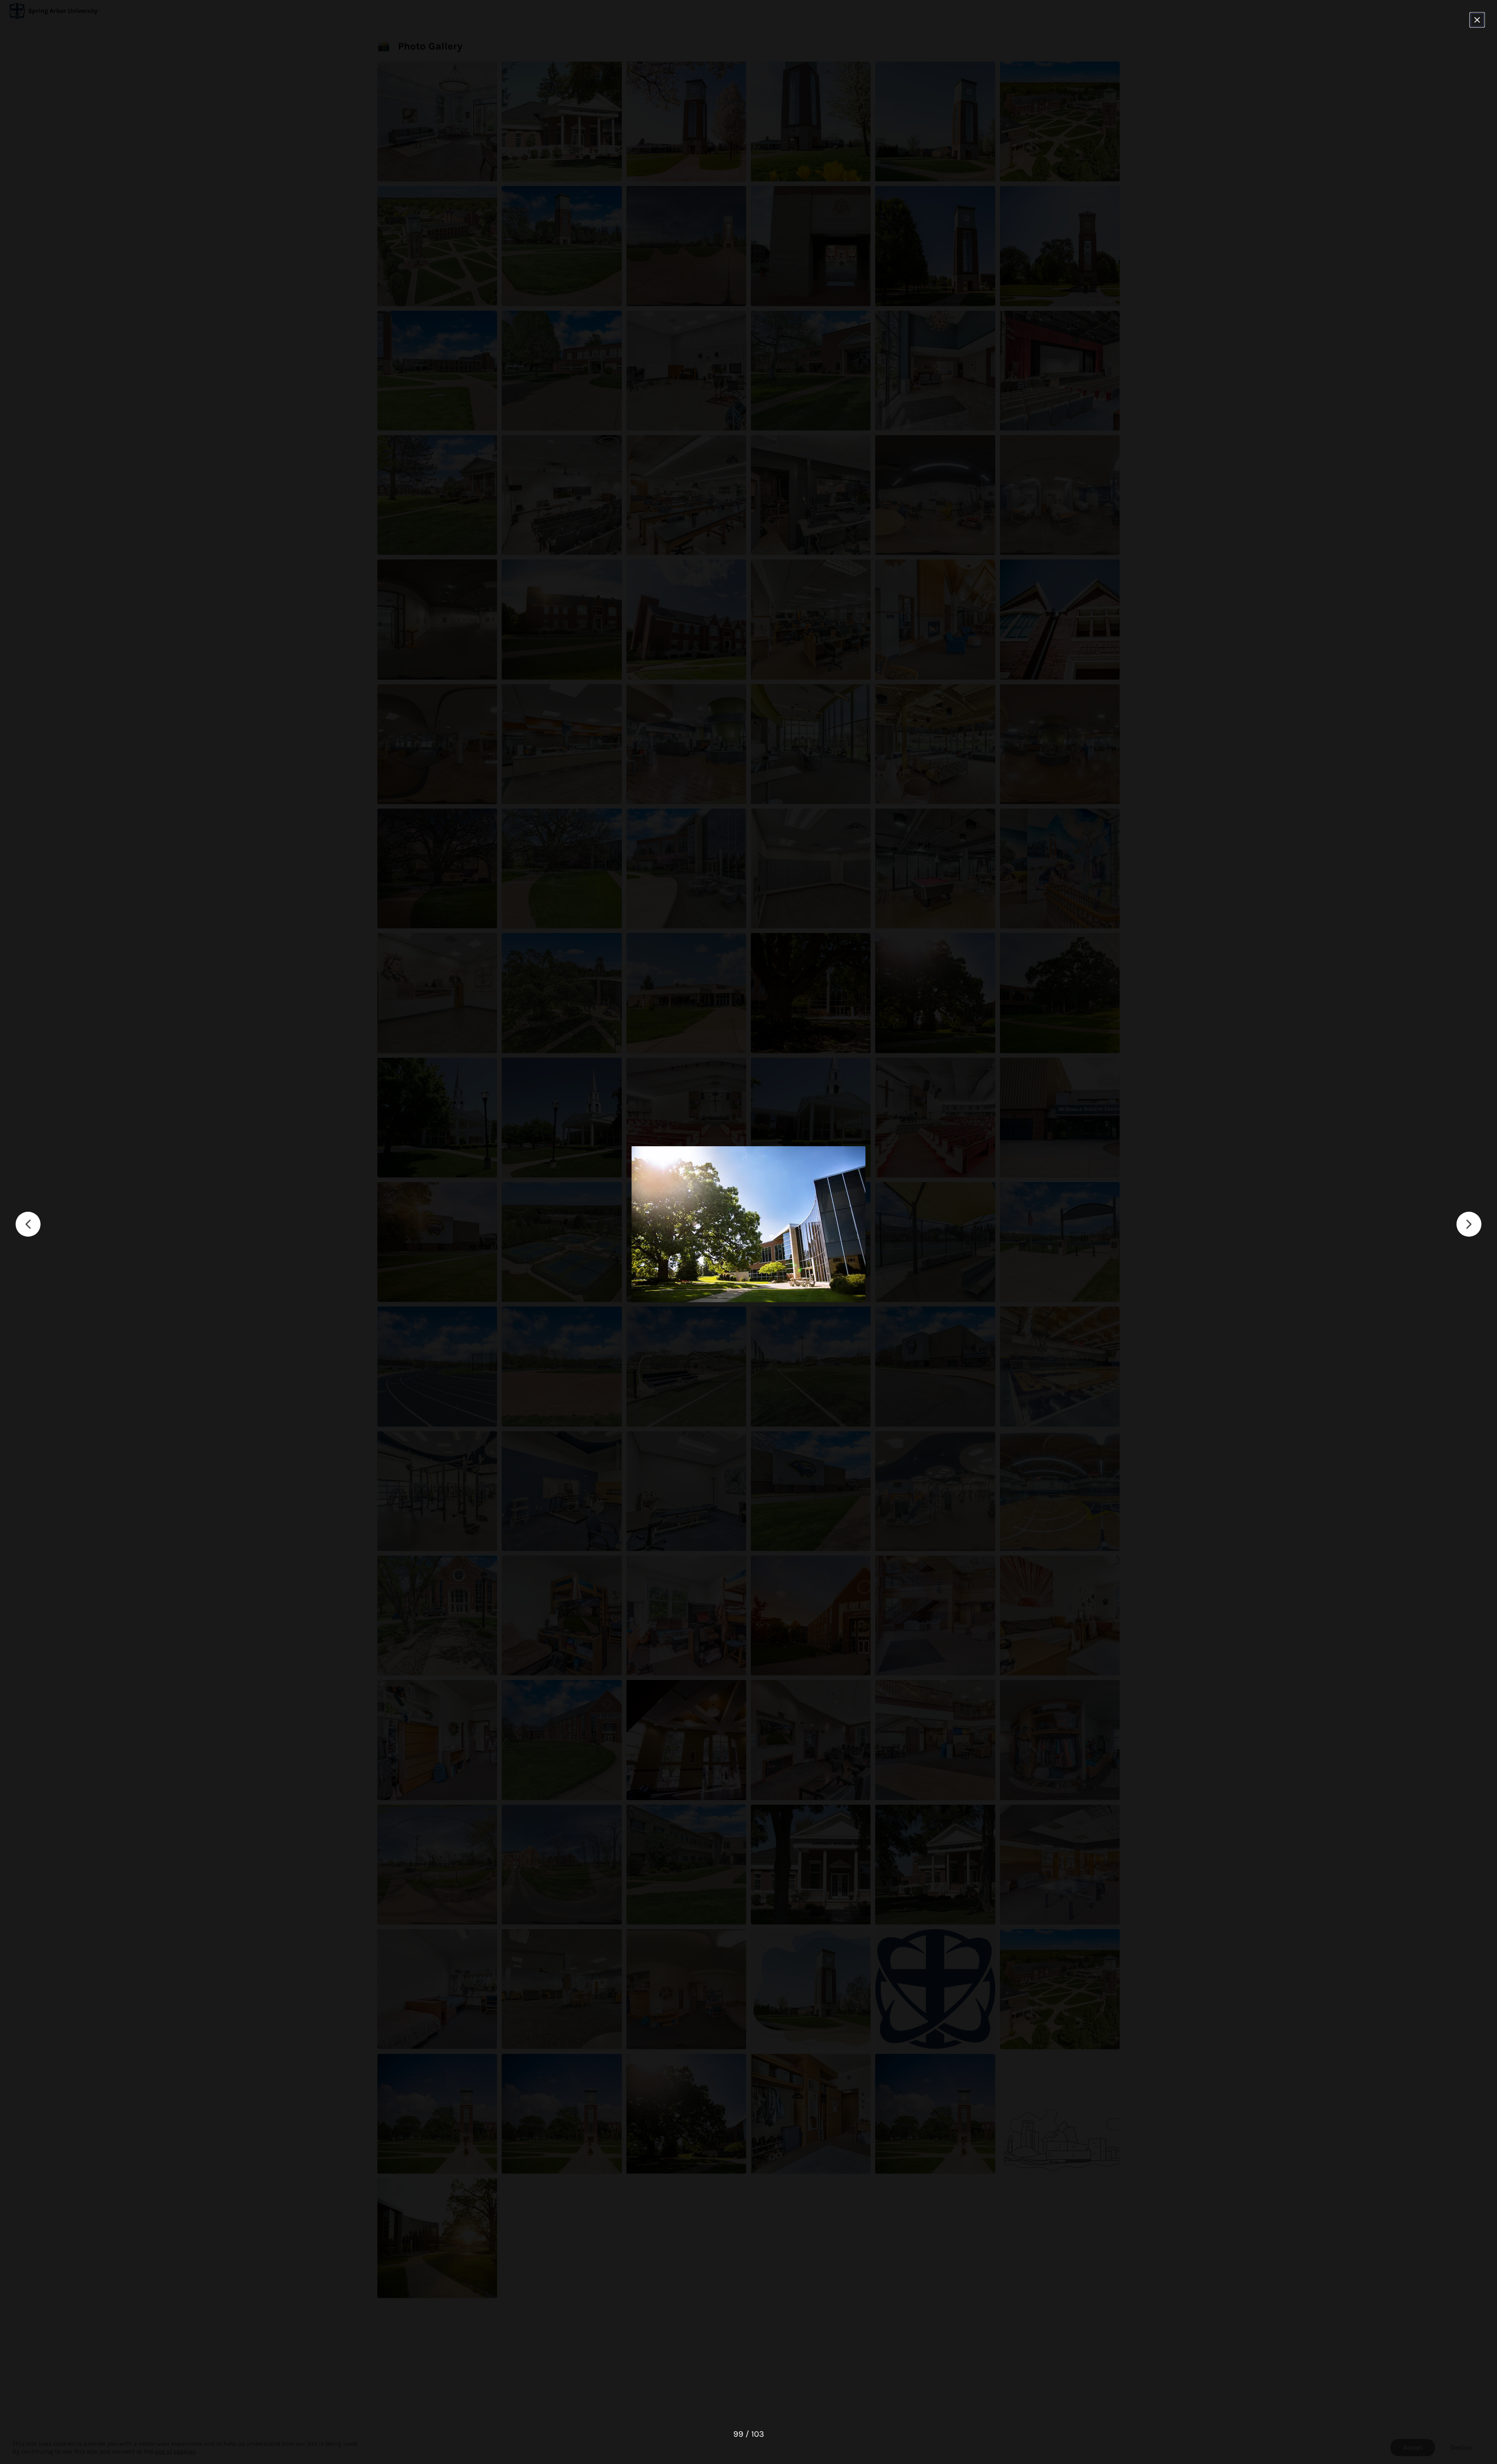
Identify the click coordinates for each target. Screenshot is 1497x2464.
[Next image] (1469, 1224)
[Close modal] (1477, 20)
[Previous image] (28, 1224)
